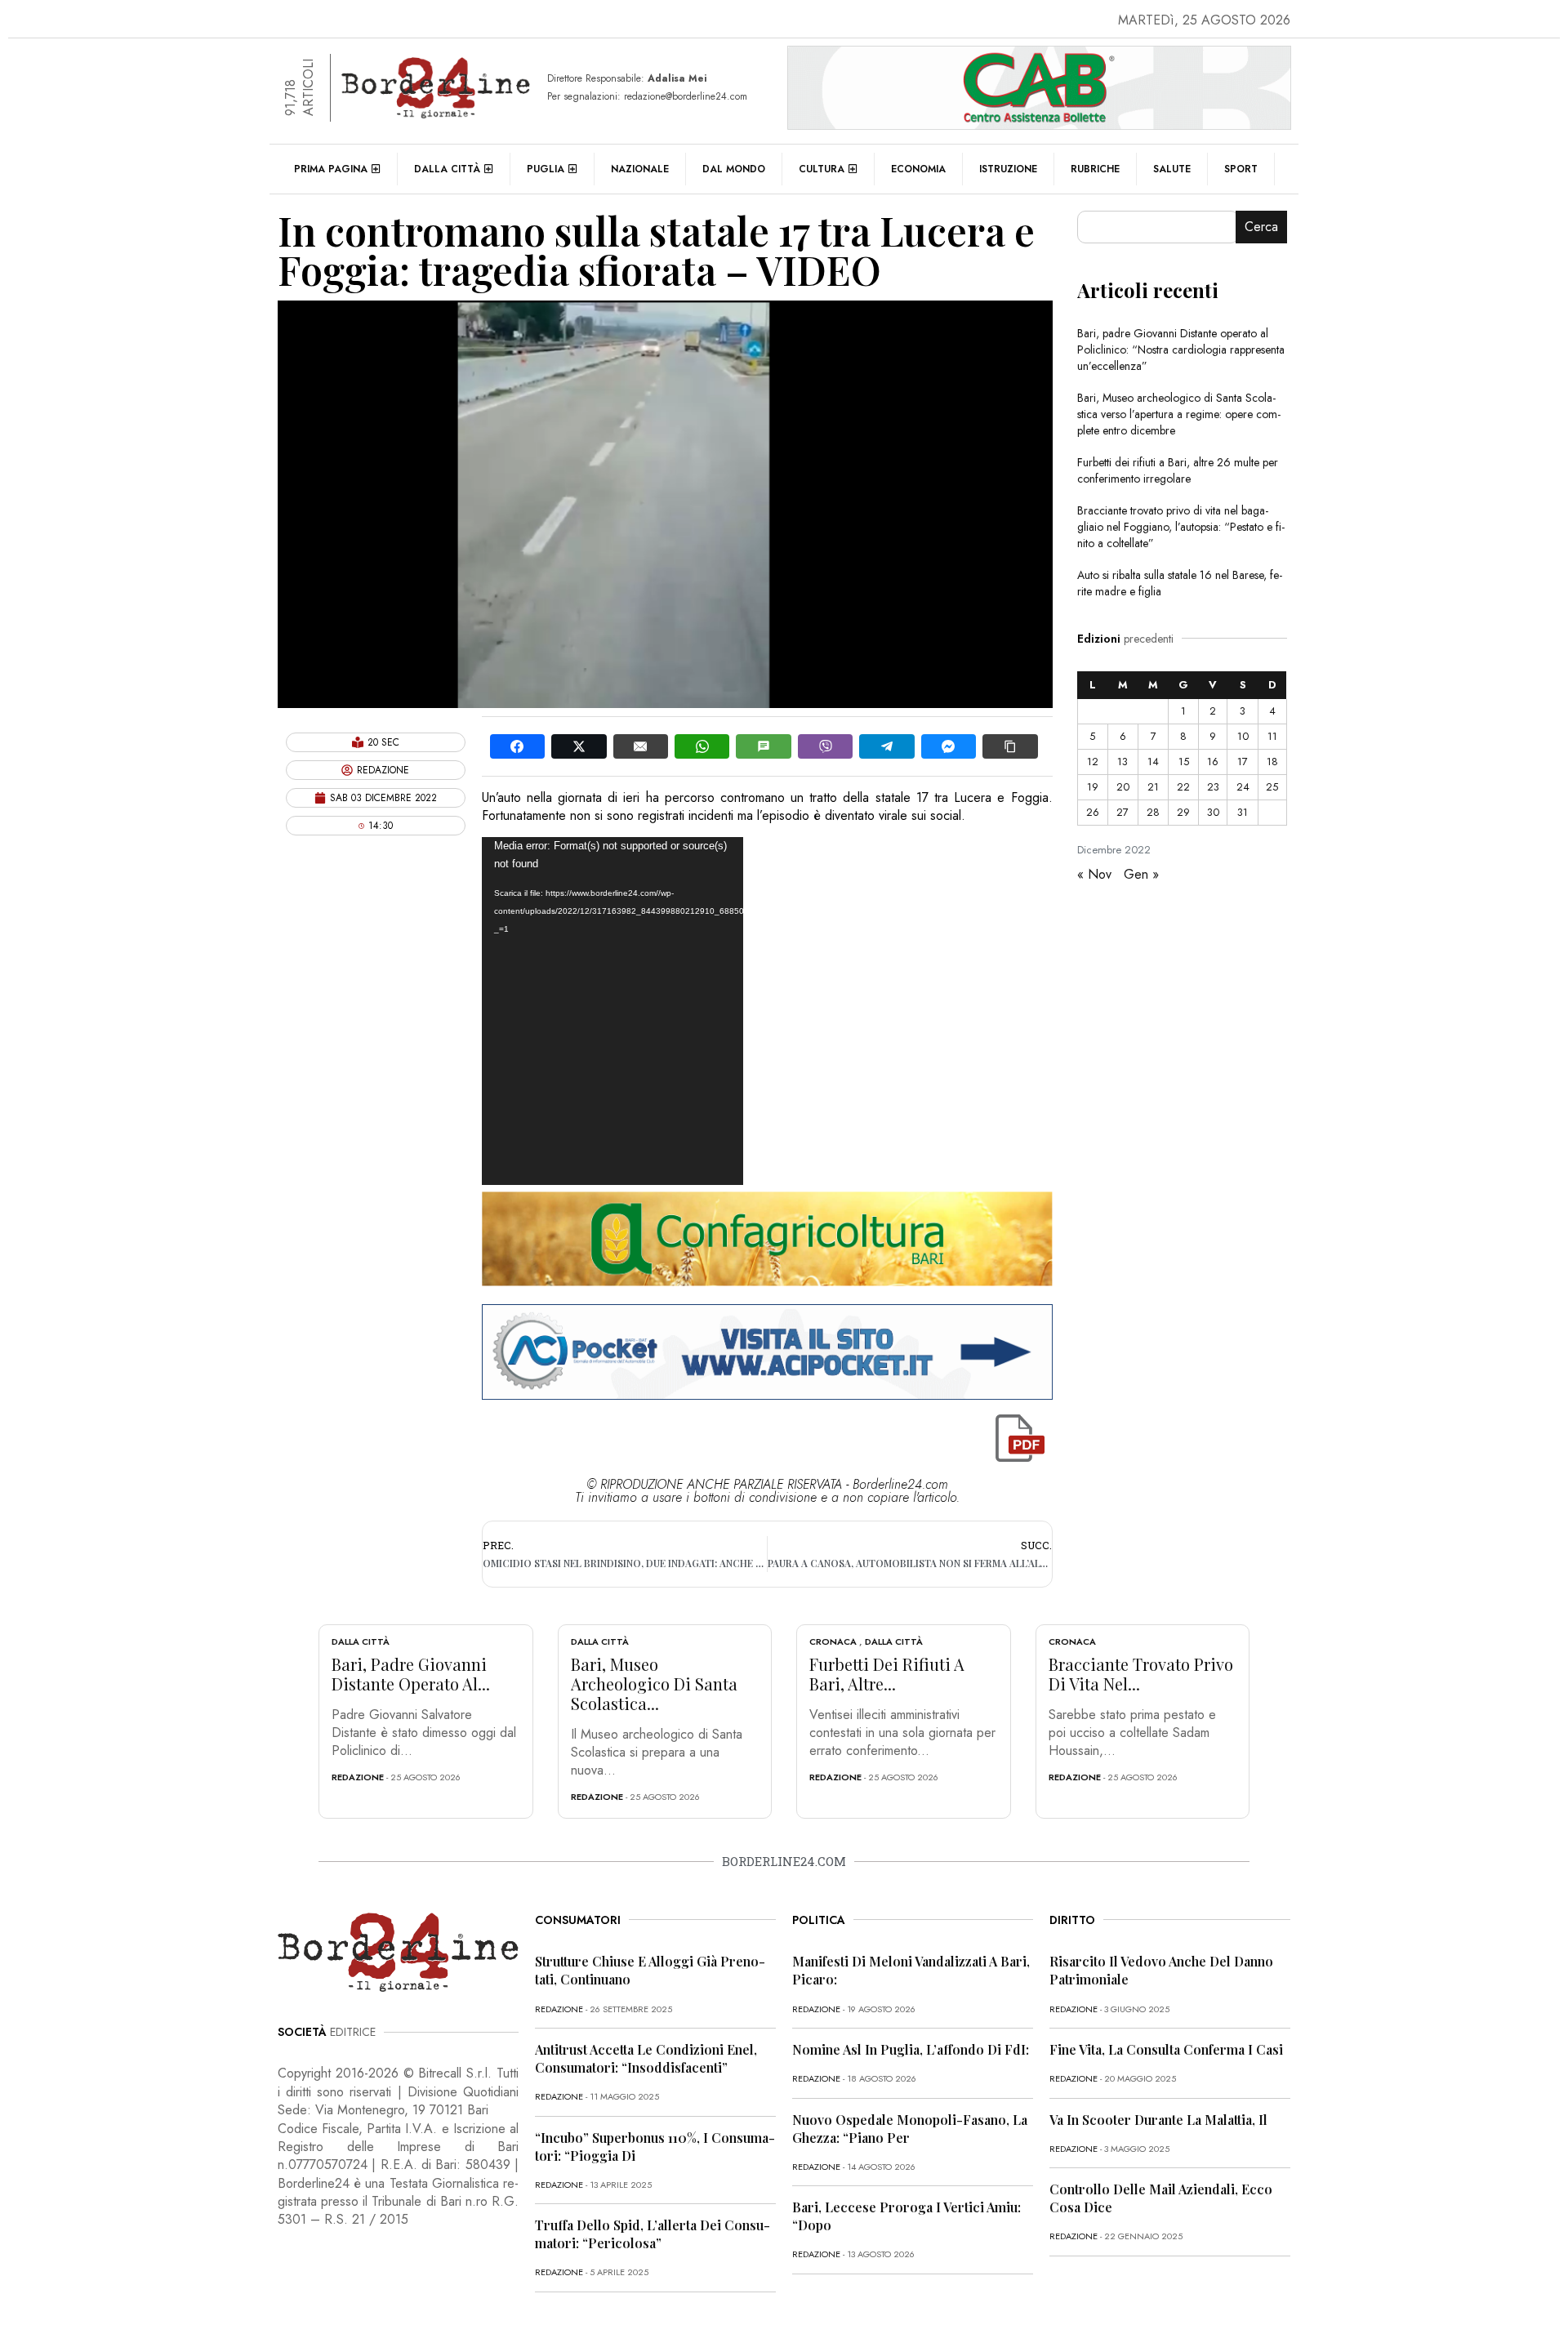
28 (1153, 812)
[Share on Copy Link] (1010, 746)
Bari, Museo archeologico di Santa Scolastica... (654, 1684)
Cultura (822, 169)
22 (1183, 787)
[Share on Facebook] (517, 746)
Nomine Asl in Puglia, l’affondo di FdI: (911, 2049)
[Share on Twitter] (579, 746)
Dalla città (447, 169)
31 (1243, 812)
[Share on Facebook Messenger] (949, 746)
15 (1184, 762)
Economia (918, 169)
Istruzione (1008, 169)
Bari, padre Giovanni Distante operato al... (411, 1674)
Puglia (546, 169)
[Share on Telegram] (886, 746)
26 (1093, 812)
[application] (612, 1011)
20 (1123, 787)
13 (1123, 762)
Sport (1241, 169)
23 (1213, 787)
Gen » (1141, 874)
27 (1123, 812)
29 (1183, 812)
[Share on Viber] (825, 746)
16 (1213, 762)
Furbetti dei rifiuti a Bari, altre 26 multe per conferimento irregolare (1178, 470)
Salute (1172, 169)
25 (1272, 787)
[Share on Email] (641, 746)
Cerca (1261, 227)
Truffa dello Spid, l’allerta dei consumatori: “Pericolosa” (653, 2234)
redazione (358, 1777)
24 (1243, 787)
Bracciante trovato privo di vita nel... (1141, 1674)
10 (1243, 736)
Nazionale (640, 169)
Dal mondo (734, 169)
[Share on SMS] (763, 746)
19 (1093, 787)
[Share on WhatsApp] (702, 746)
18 (1272, 762)
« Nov (1094, 874)
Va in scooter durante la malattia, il (1158, 2120)
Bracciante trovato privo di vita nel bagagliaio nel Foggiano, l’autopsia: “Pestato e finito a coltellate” (1181, 527)
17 (1243, 762)
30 (1213, 812)
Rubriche (1095, 169)
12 (1093, 762)
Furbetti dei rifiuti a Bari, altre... (887, 1674)
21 (1153, 787)
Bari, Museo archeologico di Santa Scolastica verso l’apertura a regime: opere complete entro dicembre (1179, 414)
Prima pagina (331, 169)
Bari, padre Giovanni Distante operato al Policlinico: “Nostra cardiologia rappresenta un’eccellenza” (1181, 350)
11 (1272, 736)
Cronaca (833, 1641)
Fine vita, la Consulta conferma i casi (1166, 2049)
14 (1153, 762)
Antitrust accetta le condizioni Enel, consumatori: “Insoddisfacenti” (646, 2058)
